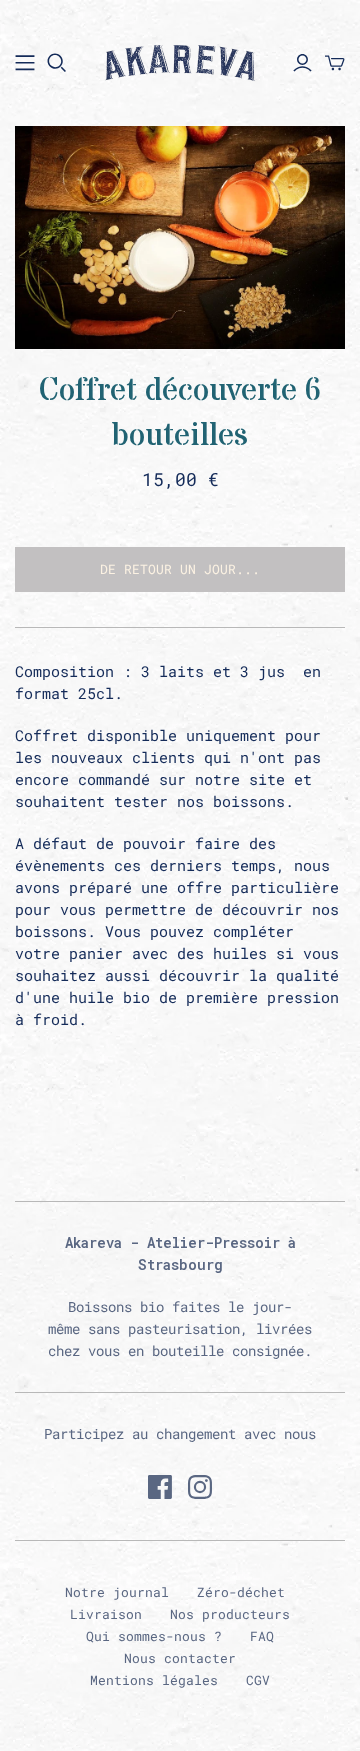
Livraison (106, 1614)
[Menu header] (25, 63)
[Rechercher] (57, 63)
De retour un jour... (180, 569)
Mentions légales (154, 1680)
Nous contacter (180, 1658)
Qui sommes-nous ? (154, 1636)
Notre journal (117, 1592)
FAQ (262, 1636)
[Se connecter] (302, 63)
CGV (258, 1680)
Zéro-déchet (241, 1592)
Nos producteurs (230, 1614)
